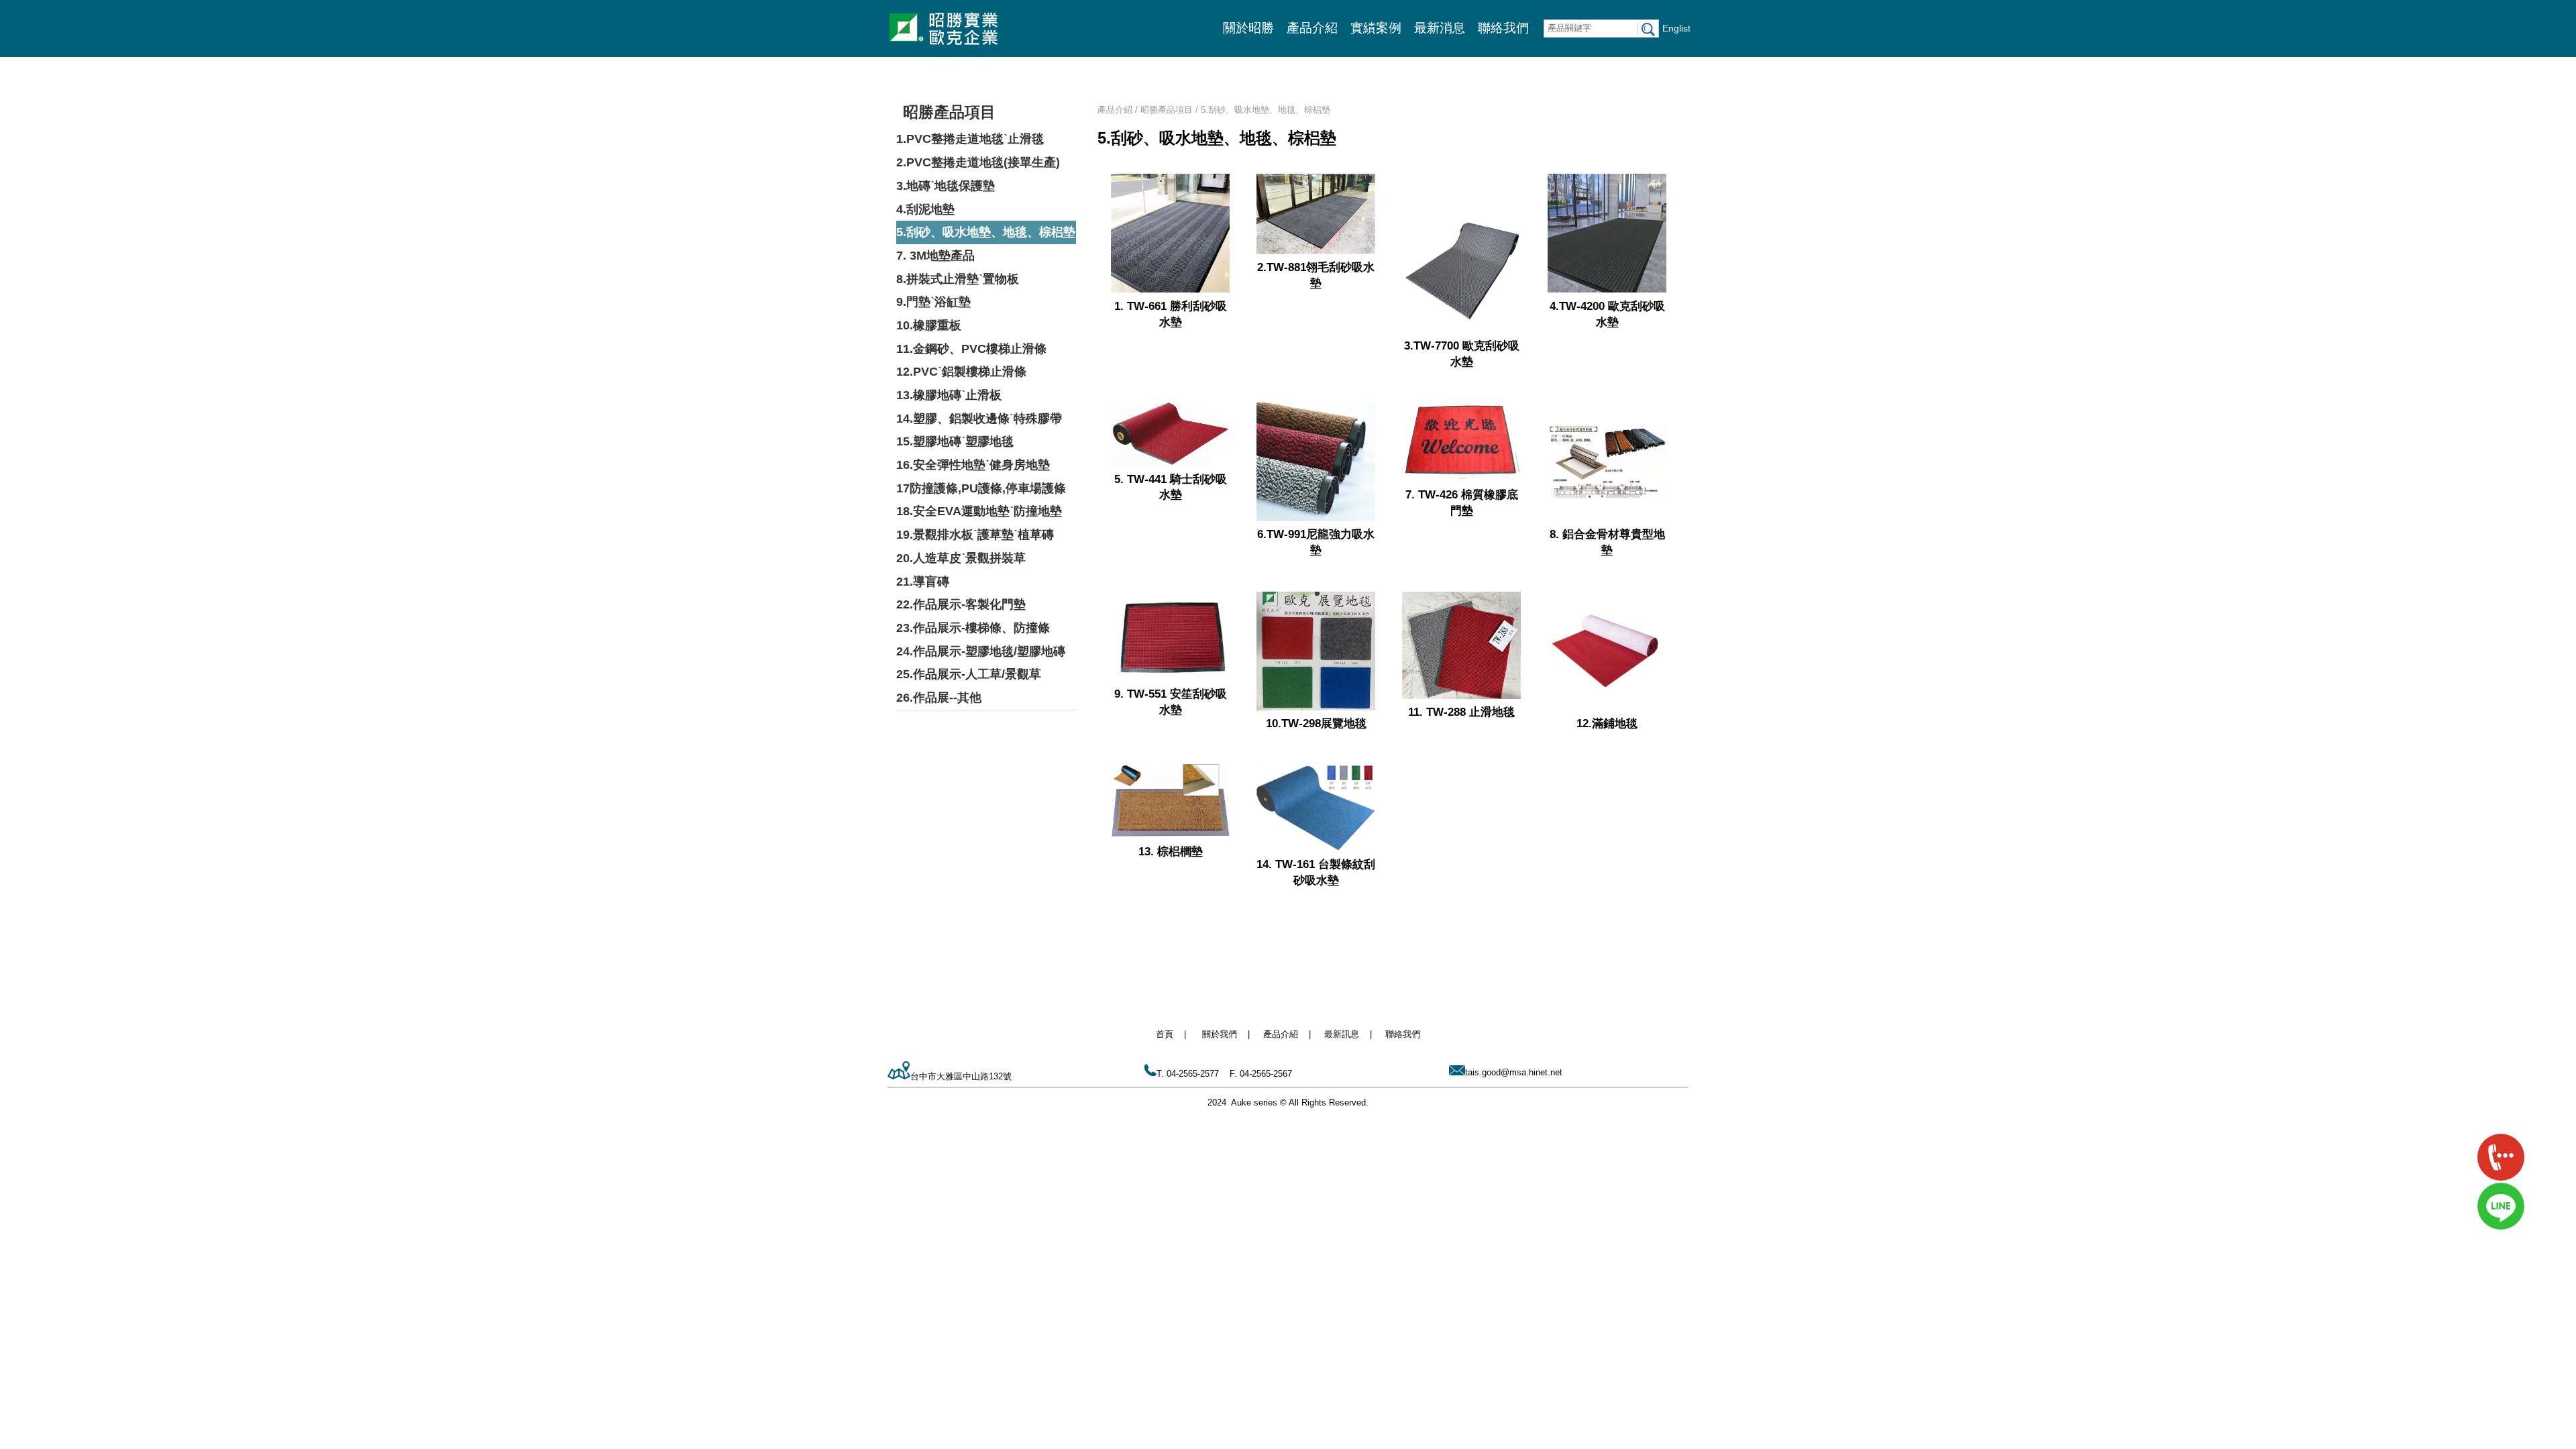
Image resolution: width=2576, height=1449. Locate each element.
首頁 (1165, 1034)
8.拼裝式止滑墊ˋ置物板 (958, 279)
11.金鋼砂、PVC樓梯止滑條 (971, 349)
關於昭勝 (1248, 28)
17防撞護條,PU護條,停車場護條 (981, 488)
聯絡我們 (1503, 28)
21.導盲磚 (923, 582)
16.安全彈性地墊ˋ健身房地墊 (973, 465)
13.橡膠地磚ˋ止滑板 (949, 395)
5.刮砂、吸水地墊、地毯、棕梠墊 (986, 232)
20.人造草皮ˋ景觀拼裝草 (961, 558)
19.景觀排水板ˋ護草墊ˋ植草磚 (975, 535)
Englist (1676, 28)
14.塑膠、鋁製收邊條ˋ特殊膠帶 (979, 419)
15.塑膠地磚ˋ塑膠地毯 (955, 441)
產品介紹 (1312, 28)
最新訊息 (1342, 1034)
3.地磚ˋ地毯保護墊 (946, 186)
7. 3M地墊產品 (935, 256)
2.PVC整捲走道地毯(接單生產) (978, 162)
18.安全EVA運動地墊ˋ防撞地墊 (979, 511)
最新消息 (1440, 28)
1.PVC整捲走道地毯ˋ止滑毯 (970, 139)
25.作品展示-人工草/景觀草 (969, 674)
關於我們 (1220, 1034)
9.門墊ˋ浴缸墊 (933, 302)
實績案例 (1376, 28)
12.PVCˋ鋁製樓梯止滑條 (961, 372)
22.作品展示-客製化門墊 (961, 604)
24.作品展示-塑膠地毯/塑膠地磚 (981, 651)
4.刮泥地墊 (925, 209)
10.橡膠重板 (929, 325)
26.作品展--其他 (939, 698)
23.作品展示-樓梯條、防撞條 (973, 628)
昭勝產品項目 (949, 112)
